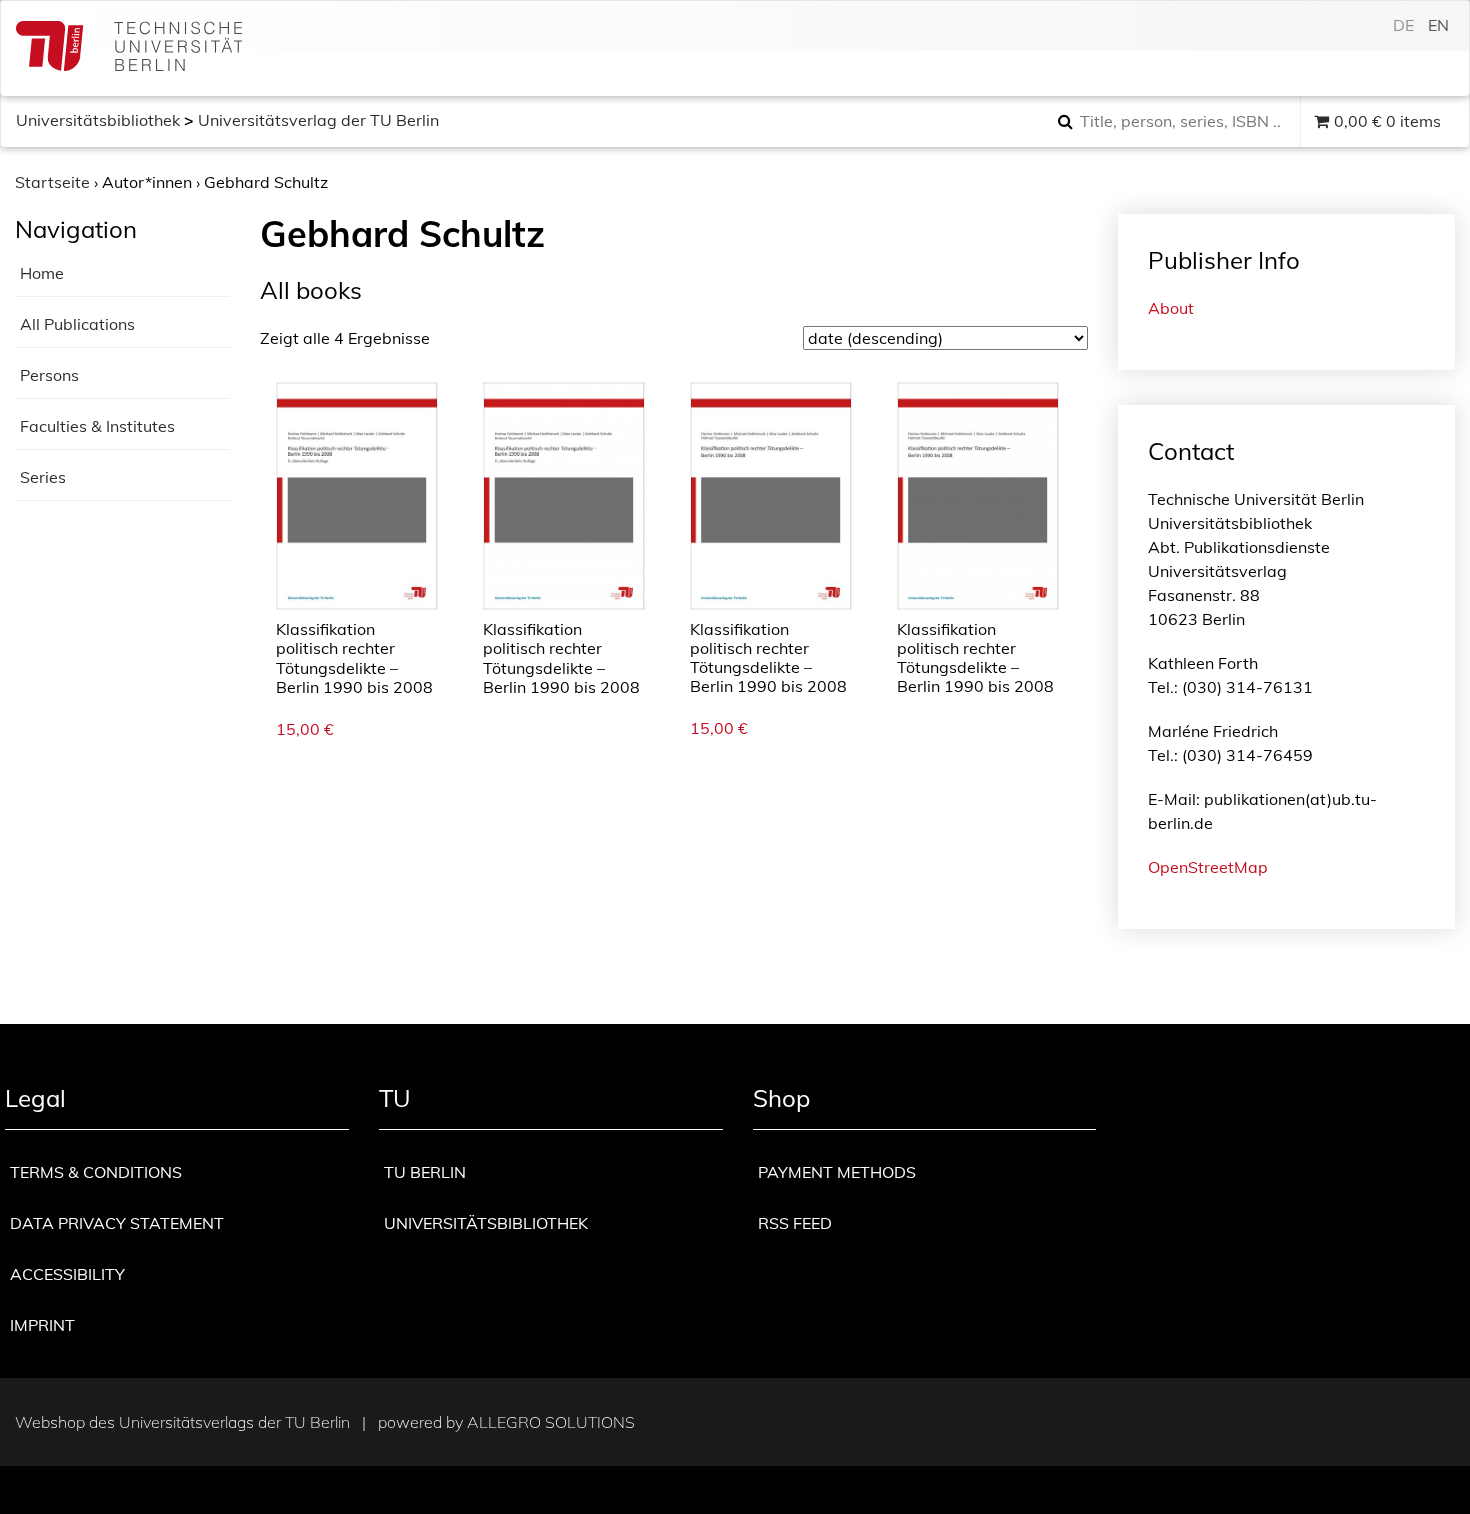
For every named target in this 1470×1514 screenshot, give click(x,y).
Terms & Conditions (96, 1172)
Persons (49, 375)
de (1403, 25)
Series (43, 477)
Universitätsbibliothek (98, 120)
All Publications (77, 324)
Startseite (52, 182)
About (1171, 308)
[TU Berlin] (129, 48)
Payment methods (837, 1172)
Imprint (42, 1325)
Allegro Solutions (551, 1422)
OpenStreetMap (1208, 867)
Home (42, 273)
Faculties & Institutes (97, 426)
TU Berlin (425, 1172)
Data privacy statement (117, 1223)
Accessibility (67, 1274)
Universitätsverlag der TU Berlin (318, 120)
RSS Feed (795, 1223)
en (1438, 25)
